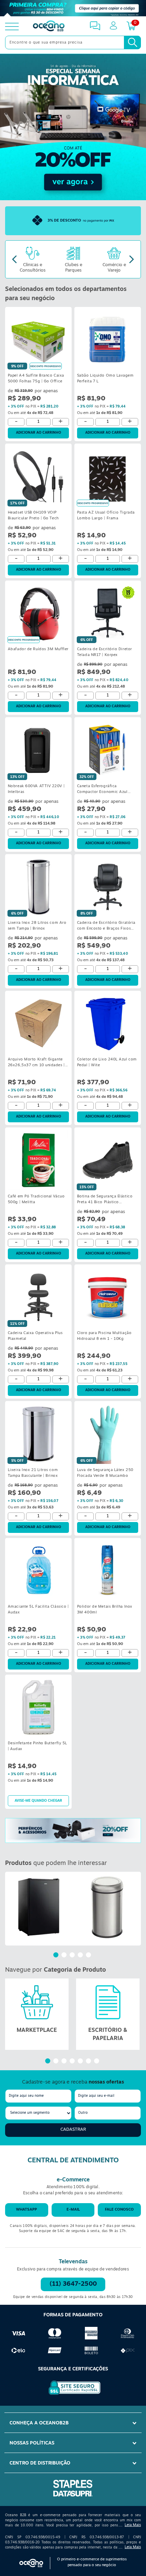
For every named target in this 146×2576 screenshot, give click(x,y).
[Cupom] (73, 8)
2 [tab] (65, 1956)
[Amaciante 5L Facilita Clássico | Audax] (38, 1571)
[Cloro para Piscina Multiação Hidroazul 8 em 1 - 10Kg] (108, 1297)
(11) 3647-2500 (73, 2284)
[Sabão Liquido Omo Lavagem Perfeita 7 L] (108, 340)
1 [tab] (57, 1956)
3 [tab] (73, 1956)
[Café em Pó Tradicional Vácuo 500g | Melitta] (38, 1160)
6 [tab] (89, 2062)
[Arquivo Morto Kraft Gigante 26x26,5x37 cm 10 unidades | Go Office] (38, 1023)
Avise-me (38, 1801)
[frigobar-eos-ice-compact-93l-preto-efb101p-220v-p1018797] (39, 1907)
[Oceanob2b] (49, 27)
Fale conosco (119, 2210)
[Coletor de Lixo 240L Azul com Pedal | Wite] (108, 1023)
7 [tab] (97, 2062)
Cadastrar (73, 2130)
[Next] (132, 260)
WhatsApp (26, 2210)
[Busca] (132, 42)
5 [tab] (89, 1956)
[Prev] (14, 260)
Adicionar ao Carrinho (39, 433)
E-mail (73, 2210)
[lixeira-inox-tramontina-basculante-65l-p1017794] (107, 1907)
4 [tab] (81, 1956)
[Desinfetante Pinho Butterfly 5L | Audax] (38, 1707)
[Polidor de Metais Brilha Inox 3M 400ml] (108, 1571)
